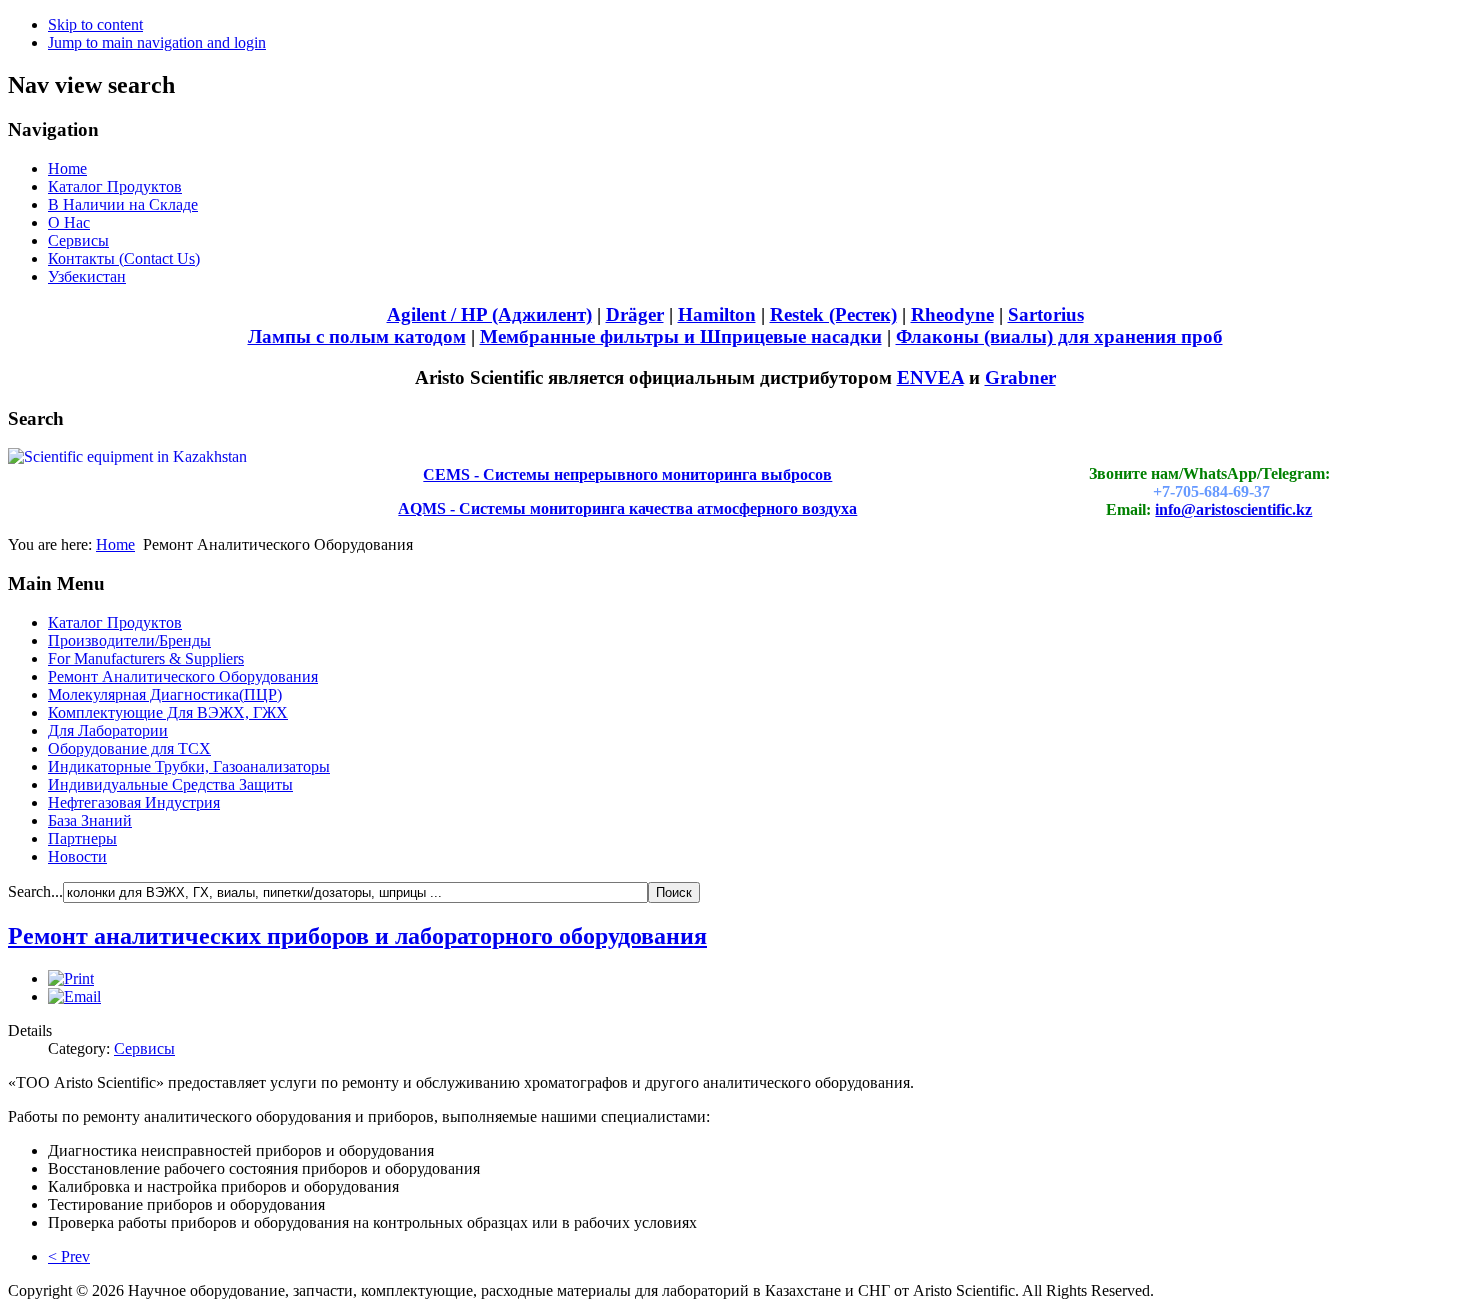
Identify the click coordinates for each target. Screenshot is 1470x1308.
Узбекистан (87, 276)
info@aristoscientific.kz (1233, 509)
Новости (77, 856)
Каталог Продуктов (115, 186)
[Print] (71, 978)
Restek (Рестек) (833, 314)
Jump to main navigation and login (157, 42)
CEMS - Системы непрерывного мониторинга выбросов (627, 474)
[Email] (74, 996)
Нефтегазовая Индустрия (134, 802)
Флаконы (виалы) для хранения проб (1059, 336)
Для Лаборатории (108, 730)
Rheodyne (952, 314)
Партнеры (82, 838)
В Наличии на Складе (123, 204)
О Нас (69, 222)
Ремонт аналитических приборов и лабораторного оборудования (357, 936)
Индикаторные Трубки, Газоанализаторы (189, 766)
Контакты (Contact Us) (124, 258)
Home (67, 168)
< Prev (69, 1256)
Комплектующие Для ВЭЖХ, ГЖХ (168, 712)
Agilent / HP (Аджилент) (489, 314)
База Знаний (90, 820)
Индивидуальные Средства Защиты (170, 784)
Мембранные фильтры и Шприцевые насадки (681, 336)
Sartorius (1046, 314)
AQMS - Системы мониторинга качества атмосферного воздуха (627, 508)
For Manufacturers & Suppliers (146, 658)
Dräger (635, 314)
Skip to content (95, 24)
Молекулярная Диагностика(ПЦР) (165, 694)
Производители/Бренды (129, 640)
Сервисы (78, 240)
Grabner (1020, 377)
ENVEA (930, 377)
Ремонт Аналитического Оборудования (183, 676)
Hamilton (717, 314)
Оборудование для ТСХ (129, 748)
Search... (35, 891)
